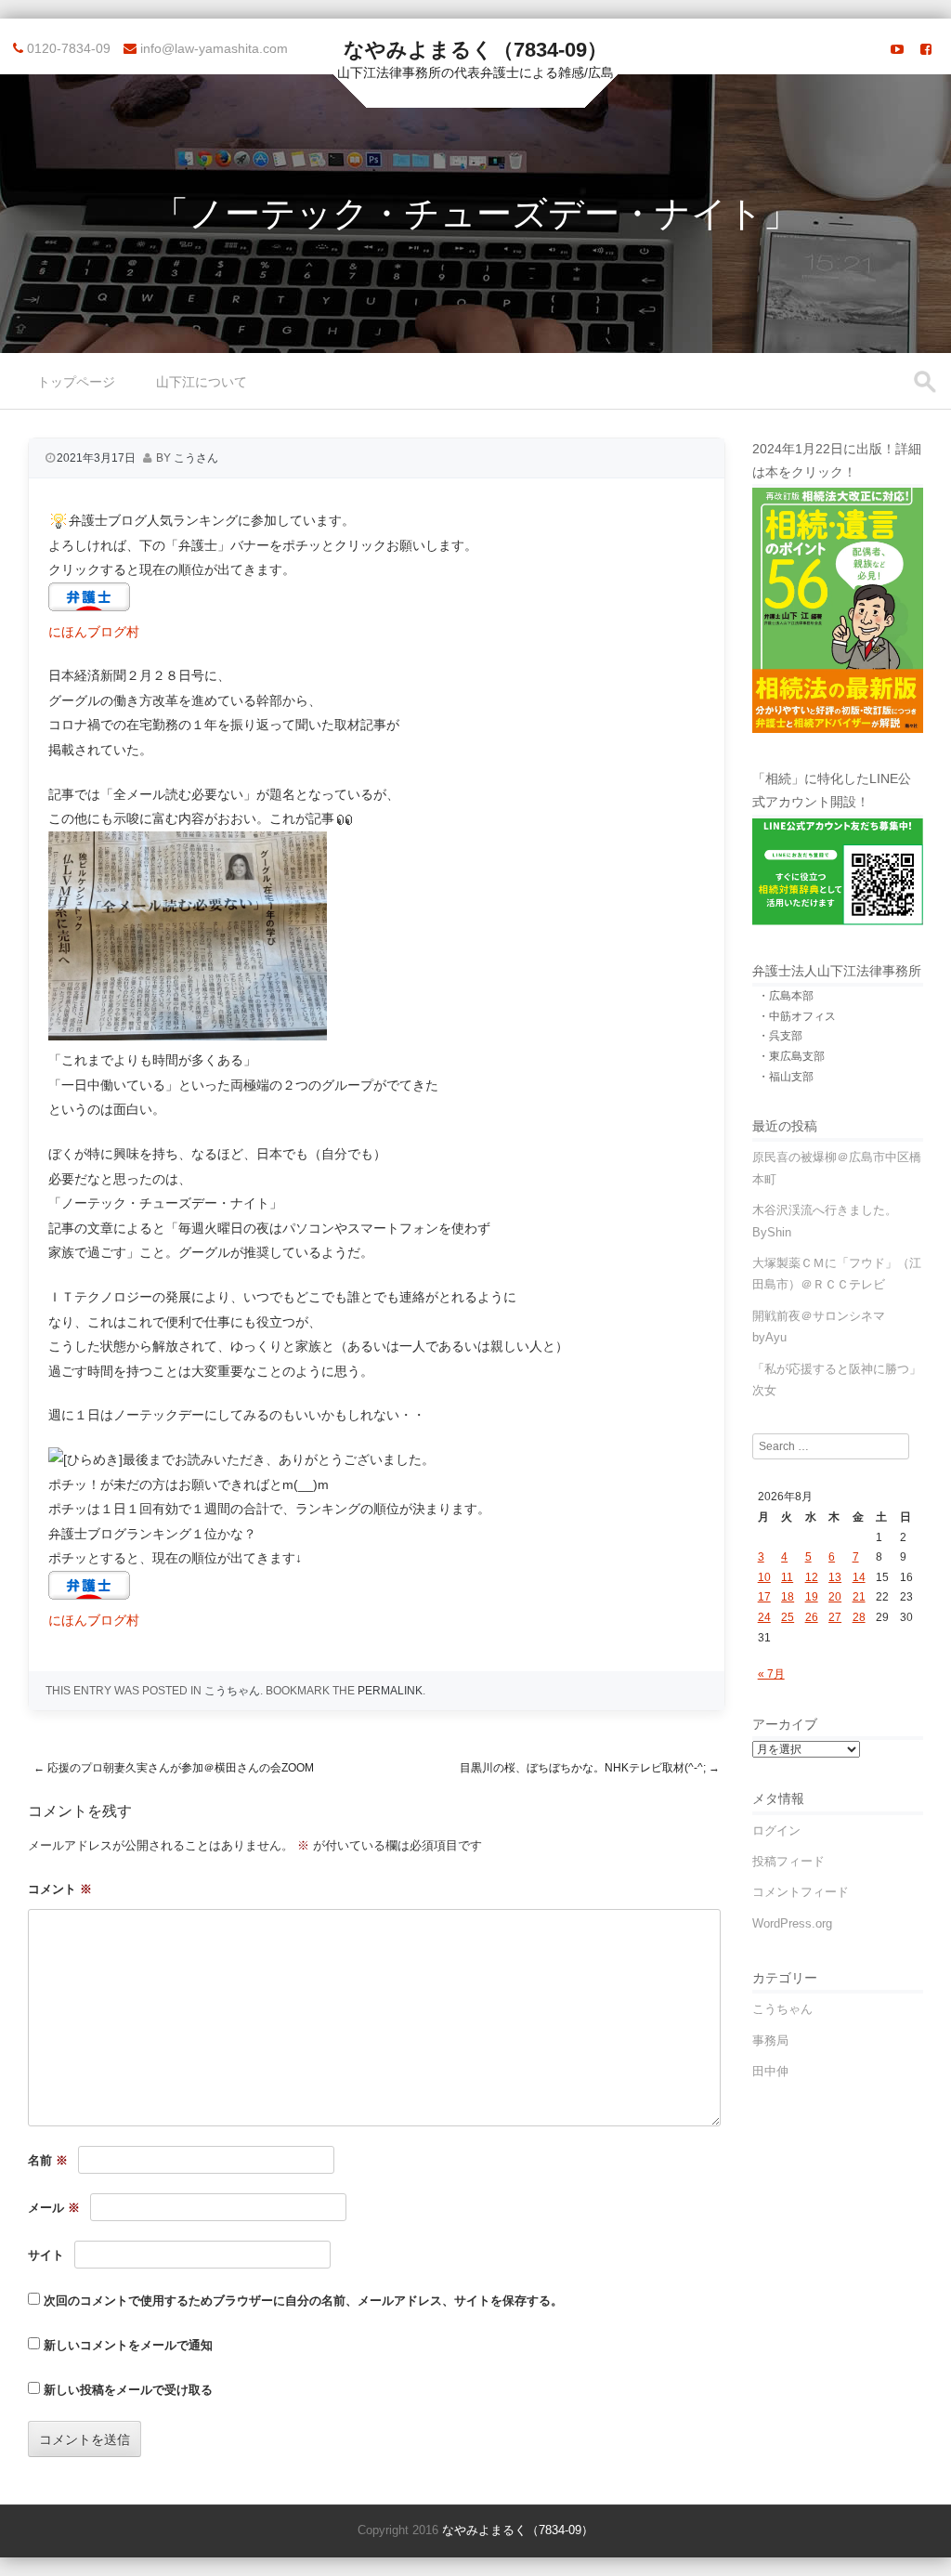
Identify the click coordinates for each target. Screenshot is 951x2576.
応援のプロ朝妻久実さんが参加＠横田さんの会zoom (174, 1768)
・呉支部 (780, 1036)
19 (812, 1597)
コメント (60, 1889)
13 (835, 1577)
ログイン (776, 1831)
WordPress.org (792, 1923)
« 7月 (771, 1674)
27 (835, 1617)
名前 (48, 2160)
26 (812, 1617)
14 (859, 1577)
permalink (390, 1691)
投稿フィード (788, 1861)
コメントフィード (801, 1892)
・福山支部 (786, 1077)
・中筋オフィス (797, 1016)
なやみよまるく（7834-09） (475, 50)
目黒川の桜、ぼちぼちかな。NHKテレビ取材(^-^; (590, 1768)
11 (787, 1577)
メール (54, 2208)
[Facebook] (926, 49)
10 (764, 1577)
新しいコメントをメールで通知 (128, 2345)
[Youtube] (897, 49)
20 (835, 1597)
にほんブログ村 (94, 632)
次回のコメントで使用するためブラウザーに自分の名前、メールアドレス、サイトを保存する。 (303, 2301)
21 (859, 1597)
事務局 (770, 2040)
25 (788, 1617)
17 (764, 1597)
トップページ (76, 382)
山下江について (202, 382)
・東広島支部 (791, 1056)
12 (812, 1577)
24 (764, 1617)
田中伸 (770, 2071)
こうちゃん (232, 1691)
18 (788, 1597)
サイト (46, 2255)
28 (859, 1617)
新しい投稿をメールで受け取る (128, 2390)
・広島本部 (786, 996)
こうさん (196, 458)
